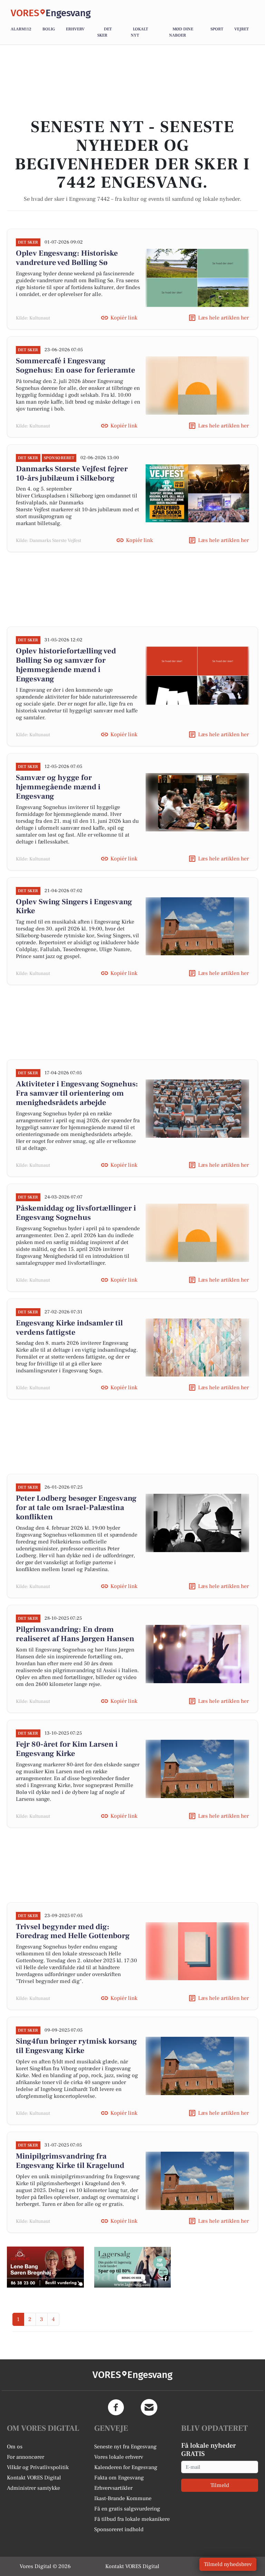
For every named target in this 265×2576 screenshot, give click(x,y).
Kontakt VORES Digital (34, 2478)
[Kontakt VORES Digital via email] (149, 2407)
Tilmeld (220, 2485)
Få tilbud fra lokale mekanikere (132, 2519)
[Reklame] (45, 2267)
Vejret (242, 29)
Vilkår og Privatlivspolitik (38, 2467)
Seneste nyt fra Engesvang (125, 2447)
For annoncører (26, 2457)
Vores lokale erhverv (119, 2457)
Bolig (49, 29)
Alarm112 (21, 29)
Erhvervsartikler (113, 2488)
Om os (15, 2447)
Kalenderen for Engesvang (126, 2467)
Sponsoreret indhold (119, 2529)
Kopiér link (124, 318)
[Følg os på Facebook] (116, 2407)
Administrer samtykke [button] (33, 2488)
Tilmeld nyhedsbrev (228, 2564)
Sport (217, 29)
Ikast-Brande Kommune (123, 2498)
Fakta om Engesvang (119, 2478)
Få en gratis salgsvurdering (127, 2509)
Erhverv (75, 29)
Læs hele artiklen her (223, 318)
